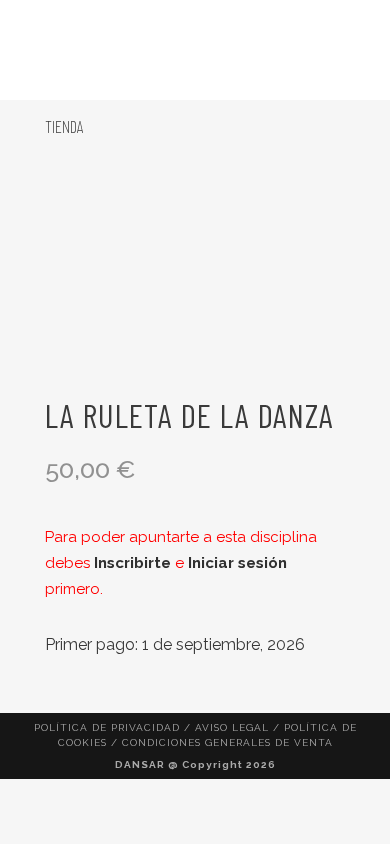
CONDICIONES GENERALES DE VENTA (227, 742)
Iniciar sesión (237, 563)
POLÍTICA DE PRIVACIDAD (107, 727)
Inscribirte (132, 563)
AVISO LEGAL (232, 727)
